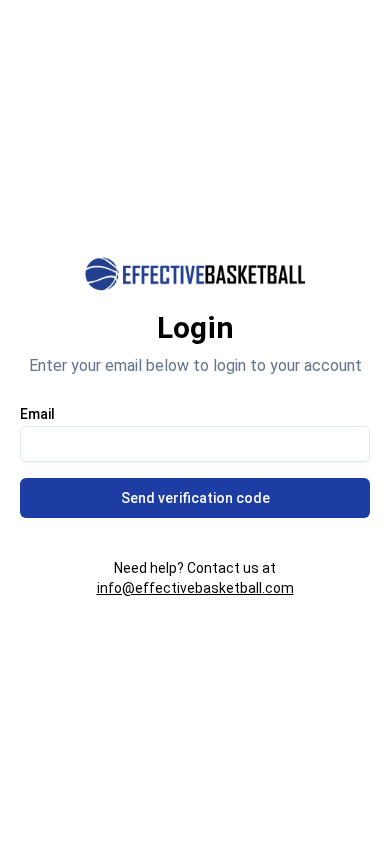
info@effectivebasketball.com (195, 588)
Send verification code (195, 498)
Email (37, 414)
